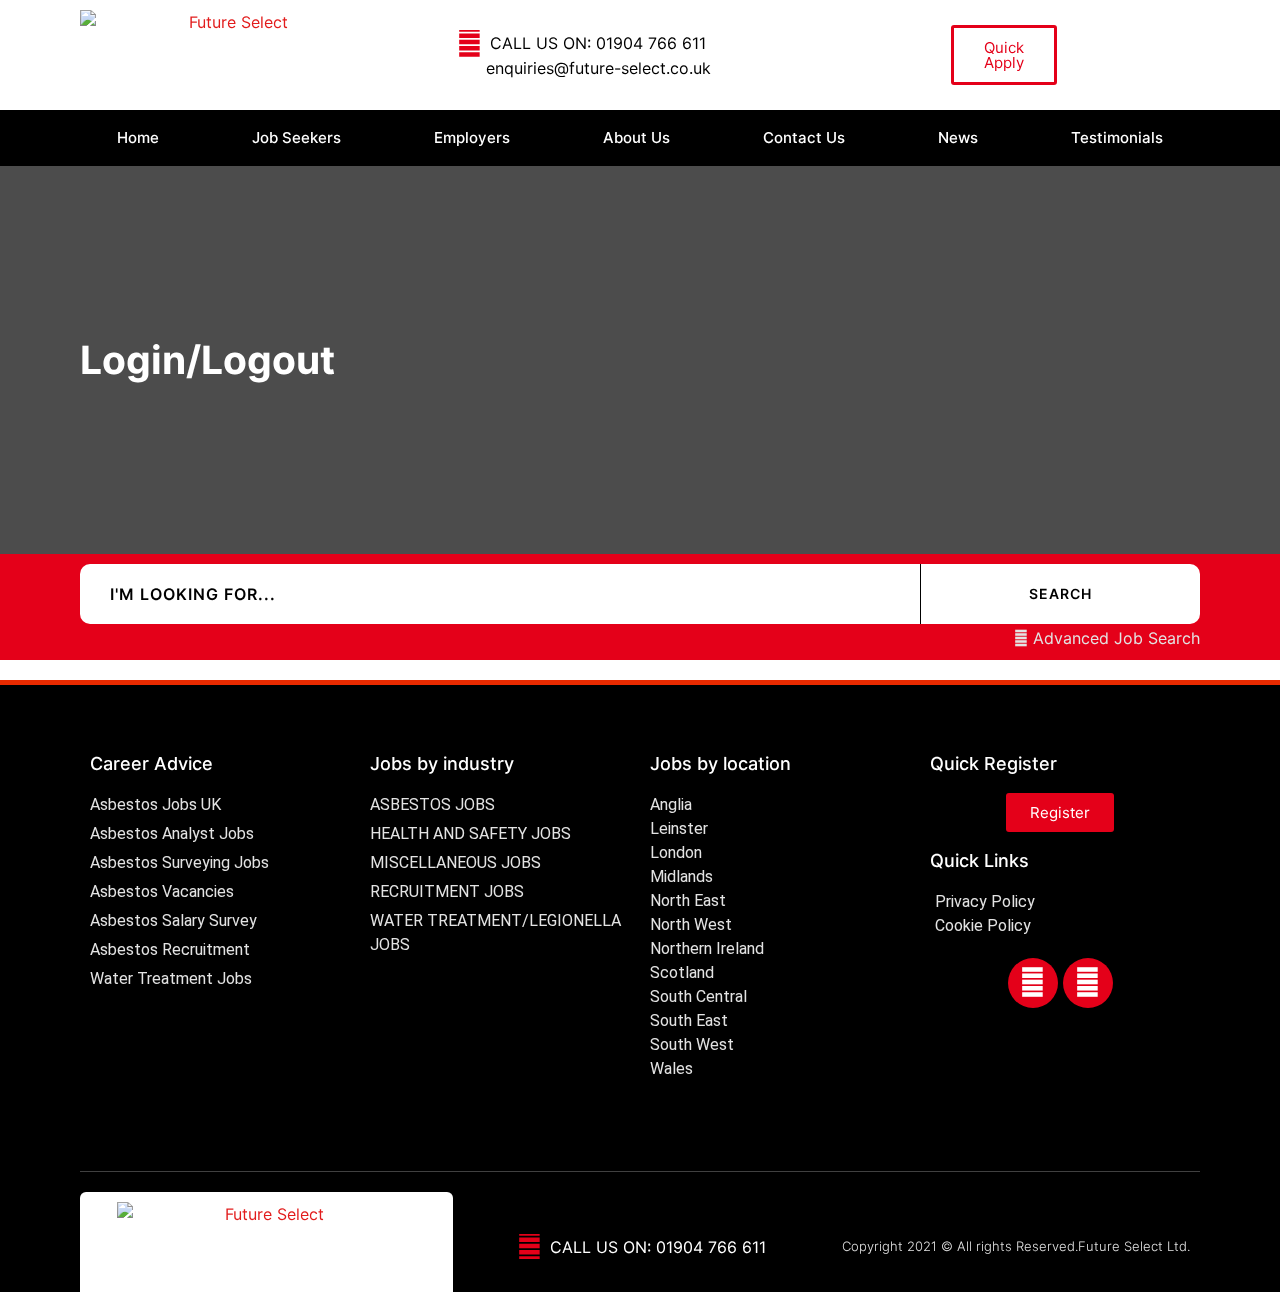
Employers (472, 137)
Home (138, 137)
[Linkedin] (1088, 983)
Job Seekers (296, 137)
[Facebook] (1033, 983)
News (958, 137)
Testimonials (1117, 137)
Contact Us (804, 137)
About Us (636, 137)
